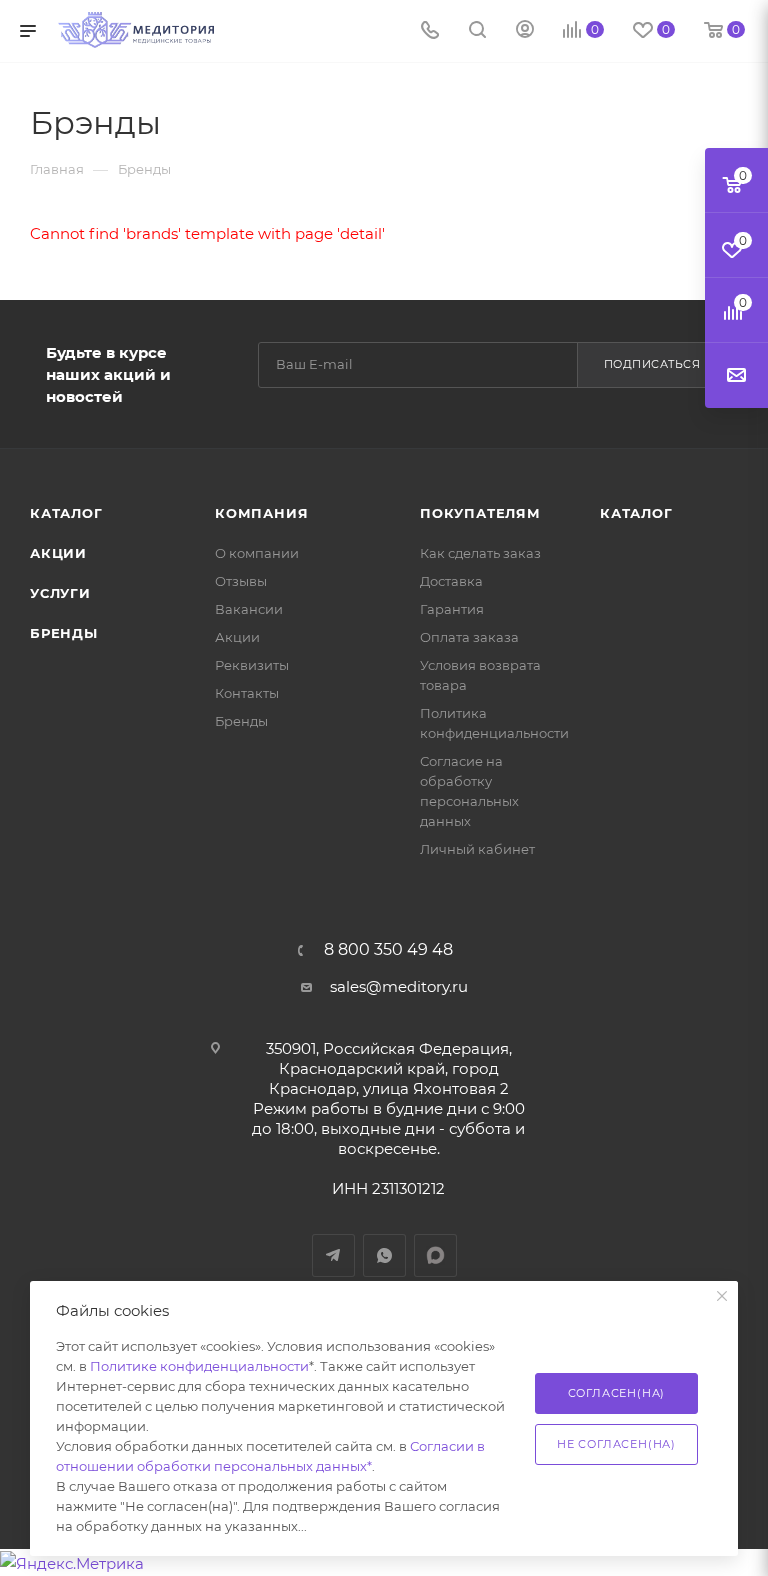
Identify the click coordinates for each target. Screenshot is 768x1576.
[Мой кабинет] (525, 31)
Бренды (64, 633)
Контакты (247, 693)
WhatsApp (384, 1255)
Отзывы (241, 581)
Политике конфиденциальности (199, 1366)
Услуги (60, 593)
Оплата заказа (469, 637)
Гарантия (452, 609)
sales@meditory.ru (399, 986)
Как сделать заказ (480, 553)
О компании (257, 553)
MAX (435, 1255)
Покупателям (480, 513)
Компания (261, 513)
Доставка (451, 581)
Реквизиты (252, 665)
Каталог (66, 513)
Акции (58, 553)
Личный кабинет (477, 849)
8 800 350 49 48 (388, 950)
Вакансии (249, 609)
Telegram (333, 1255)
